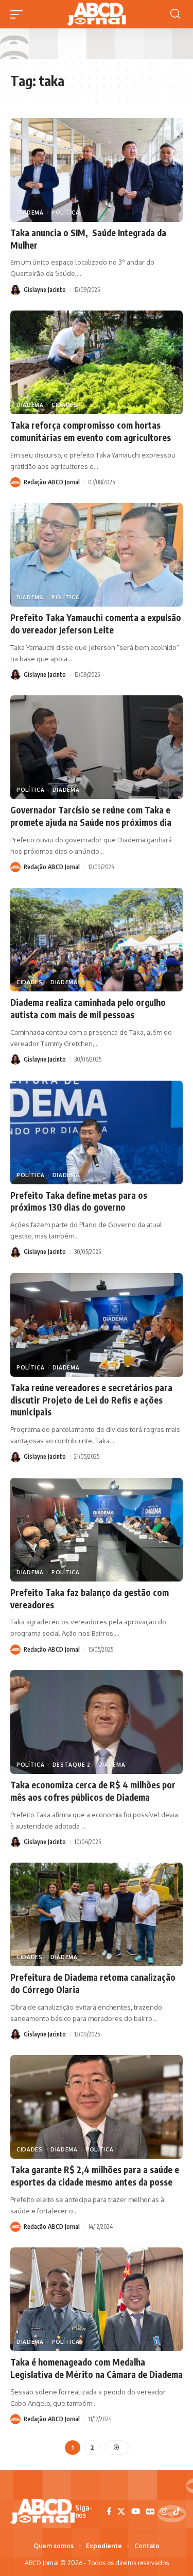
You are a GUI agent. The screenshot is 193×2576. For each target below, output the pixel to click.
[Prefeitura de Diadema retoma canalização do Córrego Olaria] (97, 1914)
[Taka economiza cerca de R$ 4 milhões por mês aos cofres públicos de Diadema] (97, 1722)
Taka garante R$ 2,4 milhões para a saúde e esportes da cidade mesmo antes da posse (95, 2176)
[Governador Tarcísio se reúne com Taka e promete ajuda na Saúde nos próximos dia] (97, 747)
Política (66, 213)
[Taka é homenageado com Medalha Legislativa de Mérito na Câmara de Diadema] (97, 2299)
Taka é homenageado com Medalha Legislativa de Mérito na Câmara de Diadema (97, 2368)
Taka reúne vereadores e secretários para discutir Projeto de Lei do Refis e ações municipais (91, 1400)
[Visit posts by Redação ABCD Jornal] (15, 482)
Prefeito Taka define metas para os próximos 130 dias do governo (79, 1201)
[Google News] (150, 2512)
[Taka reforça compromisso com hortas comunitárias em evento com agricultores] (97, 362)
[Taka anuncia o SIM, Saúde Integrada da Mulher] (97, 170)
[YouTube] (136, 2512)
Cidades (65, 405)
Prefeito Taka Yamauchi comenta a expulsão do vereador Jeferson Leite (96, 624)
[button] (19, 14)
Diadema (30, 213)
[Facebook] (109, 2512)
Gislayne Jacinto (45, 290)
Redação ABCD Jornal (52, 482)
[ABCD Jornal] (96, 14)
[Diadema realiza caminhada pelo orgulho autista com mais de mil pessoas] (97, 940)
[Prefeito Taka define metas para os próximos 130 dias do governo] (97, 1132)
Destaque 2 (72, 1765)
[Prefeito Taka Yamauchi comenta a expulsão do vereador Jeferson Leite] (97, 555)
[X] (121, 2512)
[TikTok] (177, 2512)
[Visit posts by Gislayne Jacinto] (15, 290)
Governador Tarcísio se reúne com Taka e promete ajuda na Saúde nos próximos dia (91, 816)
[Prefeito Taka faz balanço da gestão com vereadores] (97, 1530)
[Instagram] (164, 2512)
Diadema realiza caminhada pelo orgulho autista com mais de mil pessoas (88, 1008)
